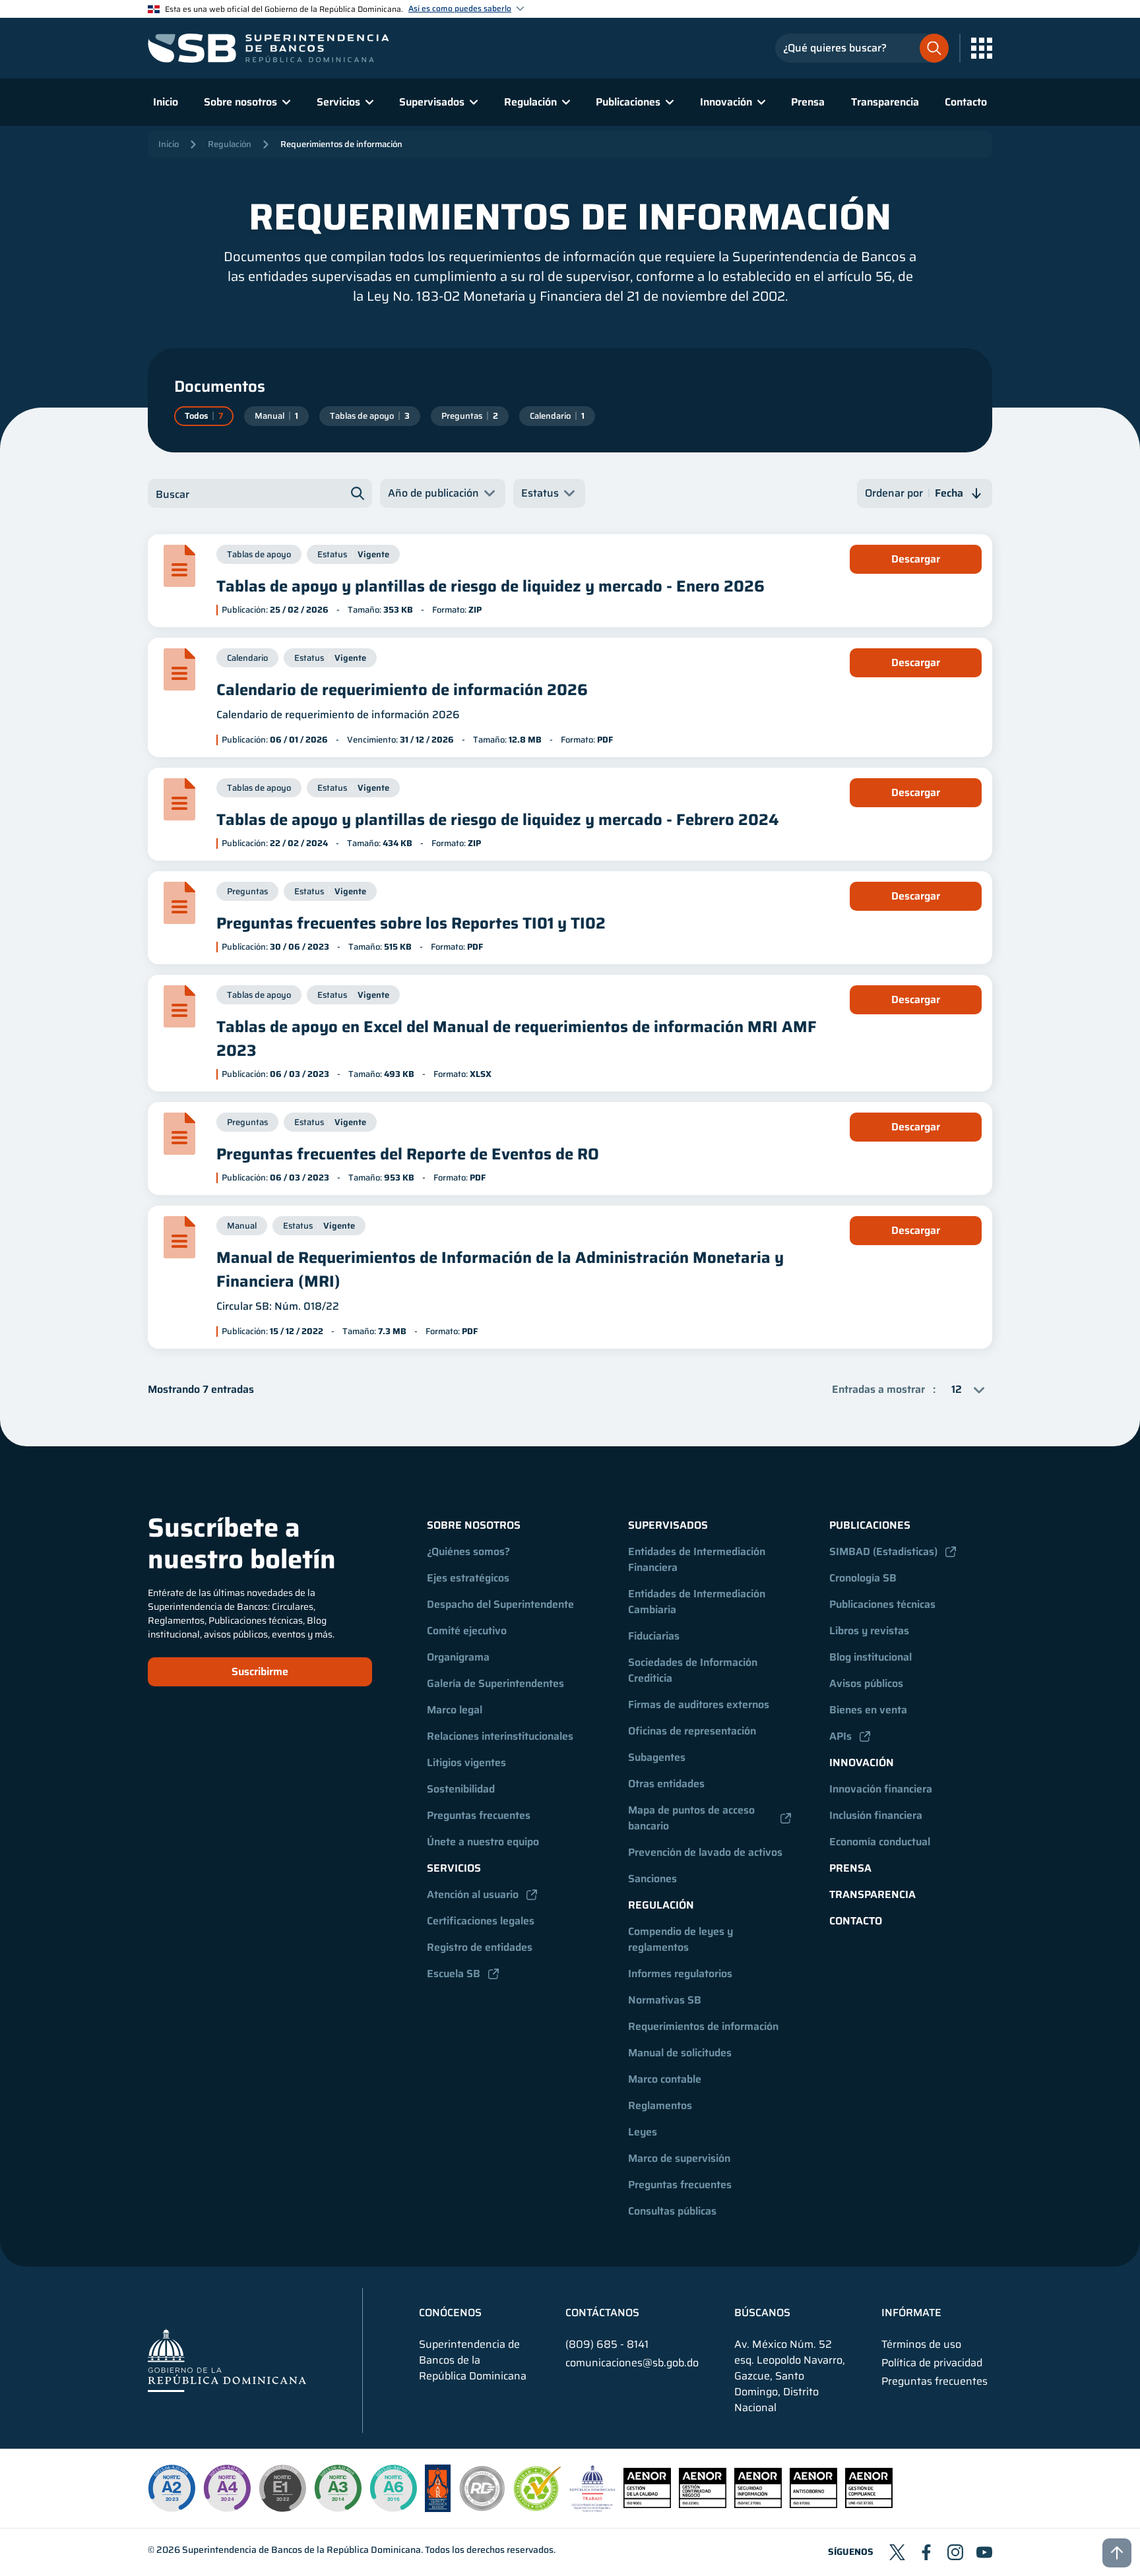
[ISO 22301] (703, 2504)
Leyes (643, 2132)
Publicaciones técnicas (882, 1604)
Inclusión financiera (876, 1815)
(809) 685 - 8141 (607, 2344)
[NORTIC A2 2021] (172, 2488)
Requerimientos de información (341, 144)
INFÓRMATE (911, 2313)
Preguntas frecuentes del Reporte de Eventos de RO (408, 1154)
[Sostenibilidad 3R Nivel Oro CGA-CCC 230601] (538, 2507)
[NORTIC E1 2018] (282, 2488)
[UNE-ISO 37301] (869, 2504)
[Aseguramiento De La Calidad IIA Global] (438, 2508)
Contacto (966, 102)
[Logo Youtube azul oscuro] (984, 2552)
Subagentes (657, 1757)
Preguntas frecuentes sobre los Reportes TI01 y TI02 (411, 923)
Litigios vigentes (466, 1763)
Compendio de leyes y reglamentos (682, 1939)
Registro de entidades (480, 1947)
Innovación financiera (881, 1789)
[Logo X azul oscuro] (897, 2552)
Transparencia (885, 102)
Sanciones (652, 1879)
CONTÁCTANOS (602, 2313)
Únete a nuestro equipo (483, 1842)
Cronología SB (863, 1578)
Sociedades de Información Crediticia (694, 1670)
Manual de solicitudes (680, 2053)
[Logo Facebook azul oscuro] (926, 2552)
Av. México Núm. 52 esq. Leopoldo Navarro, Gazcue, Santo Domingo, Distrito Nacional (790, 2376)
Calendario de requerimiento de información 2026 (402, 690)
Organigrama (458, 1657)
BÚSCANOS (762, 2313)
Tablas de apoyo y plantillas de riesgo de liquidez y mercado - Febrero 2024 (498, 820)
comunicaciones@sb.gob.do (632, 2363)
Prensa (808, 102)
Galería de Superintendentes (495, 1683)
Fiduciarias (654, 1636)
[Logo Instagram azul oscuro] (955, 2552)
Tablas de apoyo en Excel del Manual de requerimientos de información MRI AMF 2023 (517, 1039)
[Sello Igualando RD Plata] (482, 2508)
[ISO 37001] (813, 2504)
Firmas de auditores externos (699, 1704)
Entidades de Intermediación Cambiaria (698, 1602)
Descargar (916, 559)
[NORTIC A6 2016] (393, 2488)
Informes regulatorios (680, 1974)
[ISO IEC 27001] (758, 2504)
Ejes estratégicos (468, 1578)
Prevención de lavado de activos (705, 1852)
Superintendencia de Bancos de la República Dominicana (301, 2550)
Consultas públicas (672, 2211)
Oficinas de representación (692, 1731)
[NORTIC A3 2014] (338, 2488)
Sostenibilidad (461, 1789)
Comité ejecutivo (467, 1631)
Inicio (166, 102)
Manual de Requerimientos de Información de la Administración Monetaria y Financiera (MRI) (500, 1270)
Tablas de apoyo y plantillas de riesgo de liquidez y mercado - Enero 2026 (491, 586)
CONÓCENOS (450, 2313)
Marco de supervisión (679, 2158)
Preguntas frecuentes (479, 1815)
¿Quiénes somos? (468, 1551)
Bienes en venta (868, 1710)
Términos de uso (921, 2345)
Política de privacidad (932, 2363)
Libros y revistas (869, 1631)
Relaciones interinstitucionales (500, 1736)
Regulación (230, 144)
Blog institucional (871, 1657)
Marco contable (665, 2079)
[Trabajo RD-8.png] (593, 2508)
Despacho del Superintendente (500, 1604)
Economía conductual (880, 1842)
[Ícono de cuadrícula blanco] (982, 48)
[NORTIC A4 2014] (227, 2488)
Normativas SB (665, 2000)
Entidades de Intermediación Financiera (698, 1559)
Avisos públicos (866, 1683)
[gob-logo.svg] (227, 2360)
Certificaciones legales (481, 1921)
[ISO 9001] (647, 2504)
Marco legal (455, 1710)
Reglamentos (660, 2105)
